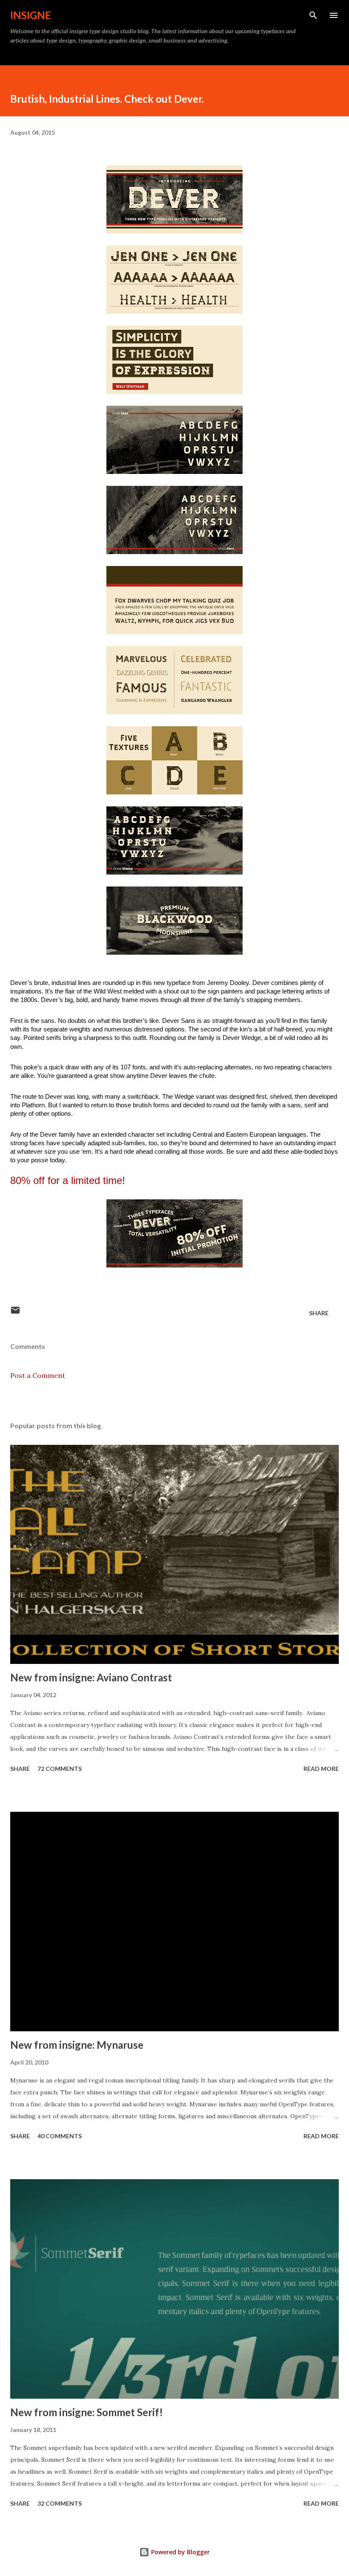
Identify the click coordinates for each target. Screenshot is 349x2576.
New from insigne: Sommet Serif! (87, 2412)
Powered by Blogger (180, 2552)
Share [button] (319, 1313)
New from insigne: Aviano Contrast (91, 1677)
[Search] (313, 15)
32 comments (60, 2503)
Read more (321, 1769)
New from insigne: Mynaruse (77, 2045)
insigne (31, 15)
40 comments (60, 2136)
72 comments (60, 1769)
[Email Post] (15, 1313)
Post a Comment (38, 1375)
